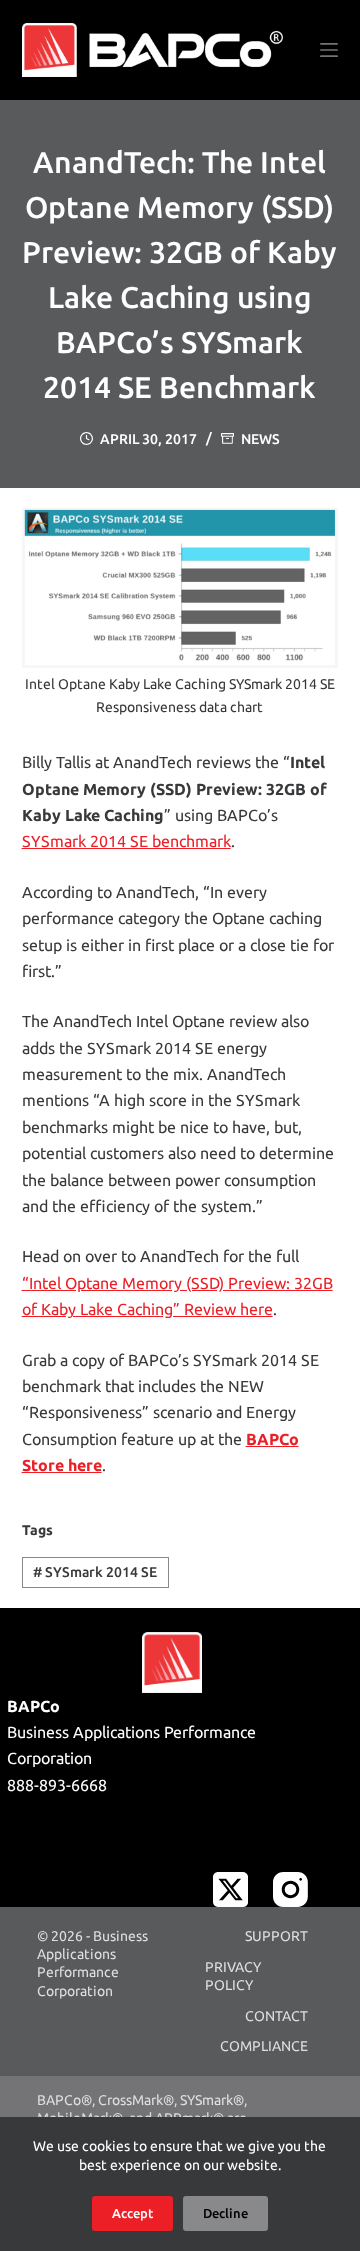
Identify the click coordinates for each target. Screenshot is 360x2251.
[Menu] (329, 50)
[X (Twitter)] (230, 1889)
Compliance (264, 2046)
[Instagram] (290, 1889)
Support (276, 1936)
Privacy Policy (233, 1976)
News (260, 439)
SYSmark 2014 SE (95, 1572)
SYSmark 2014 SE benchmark (126, 841)
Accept (132, 2213)
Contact (276, 2016)
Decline (225, 2213)
